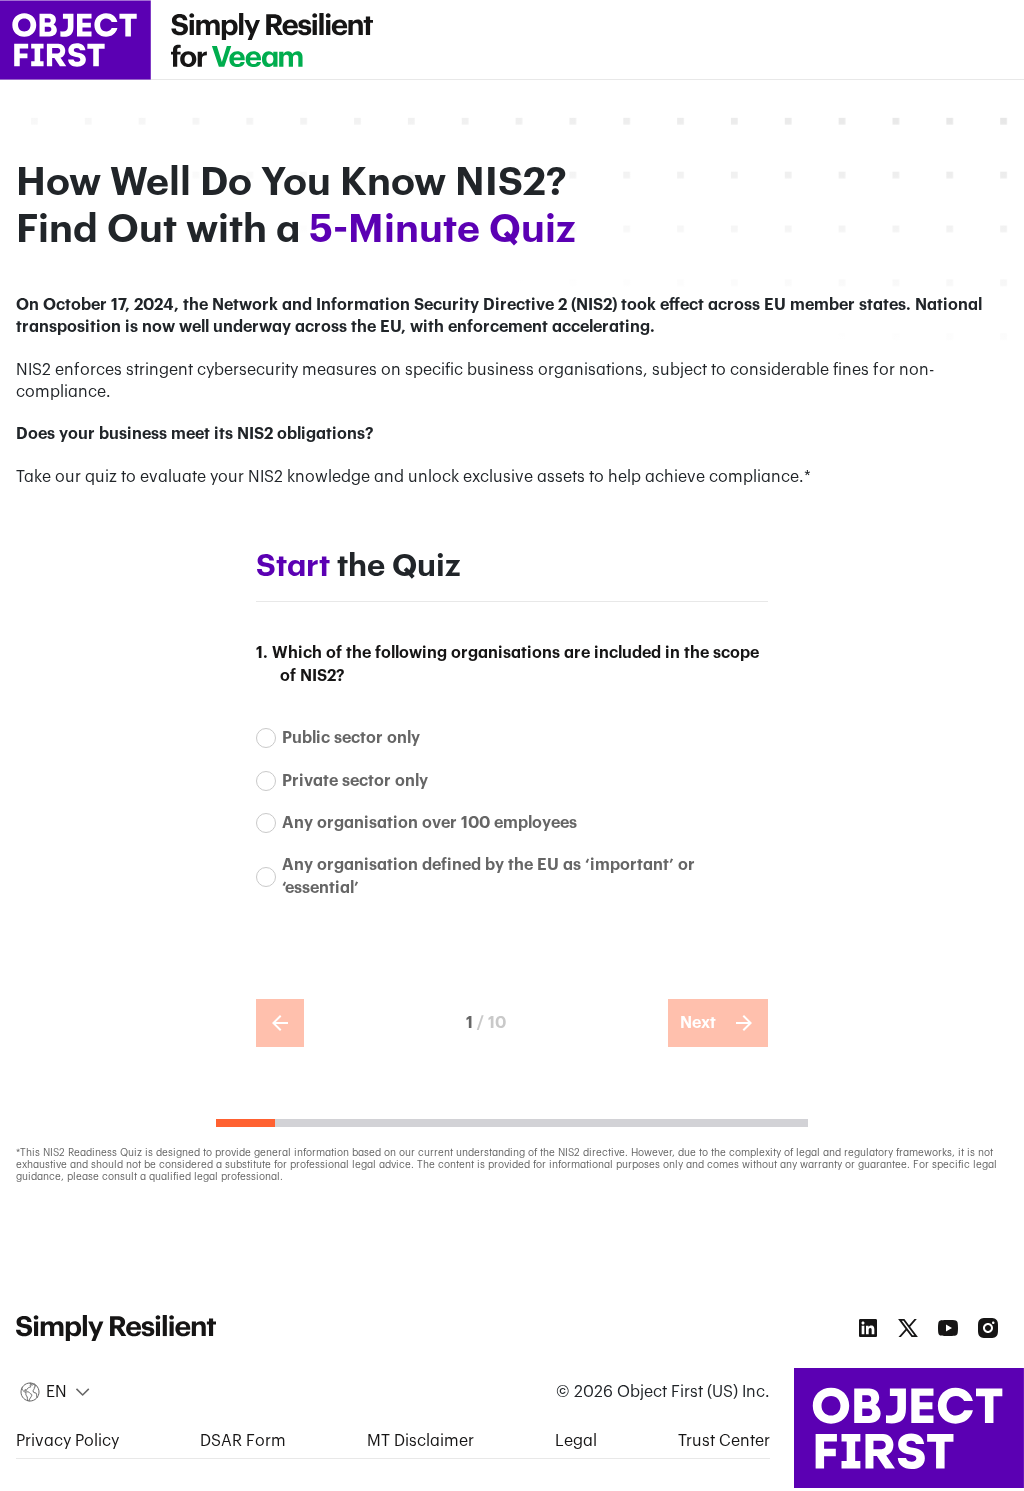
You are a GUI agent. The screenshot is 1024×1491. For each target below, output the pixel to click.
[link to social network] (868, 1328)
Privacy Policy (67, 1441)
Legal (576, 1441)
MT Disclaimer (420, 1441)
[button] (56, 1393)
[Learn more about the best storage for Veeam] (272, 40)
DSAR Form (243, 1441)
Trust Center (724, 1441)
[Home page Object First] (75, 40)
